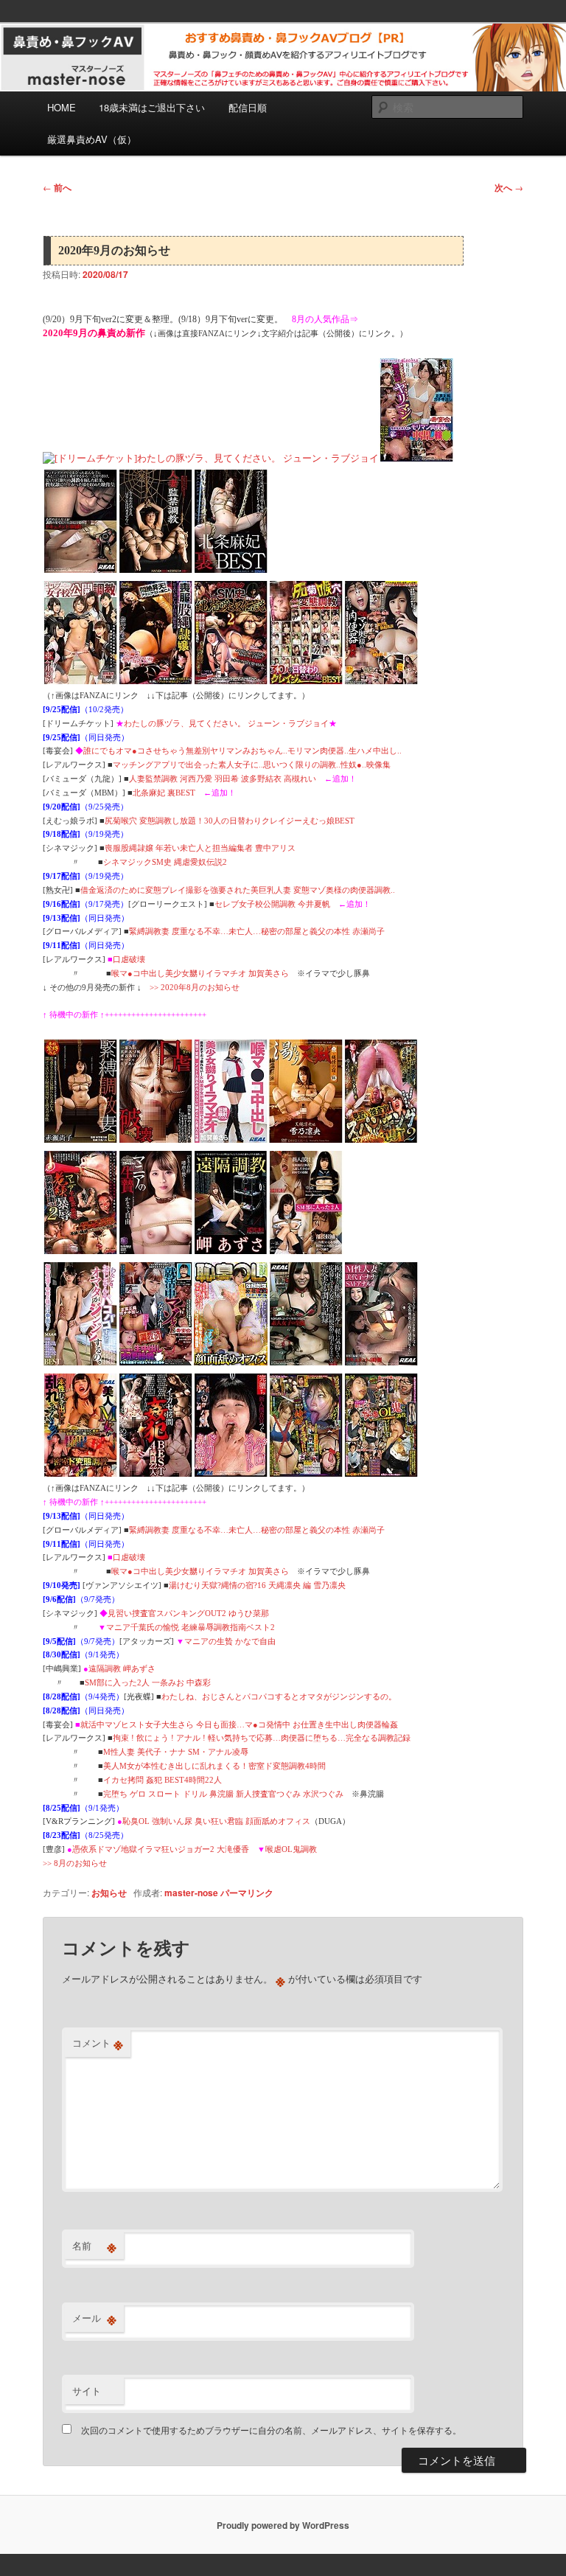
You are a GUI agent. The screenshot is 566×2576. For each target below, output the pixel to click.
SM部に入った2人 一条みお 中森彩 (148, 1682)
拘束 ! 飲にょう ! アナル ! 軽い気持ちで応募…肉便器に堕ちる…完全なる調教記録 (262, 1738)
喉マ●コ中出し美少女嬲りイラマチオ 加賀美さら (200, 973)
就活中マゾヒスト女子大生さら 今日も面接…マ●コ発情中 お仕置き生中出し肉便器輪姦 (239, 1724)
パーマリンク (247, 1893)
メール (94, 2318)
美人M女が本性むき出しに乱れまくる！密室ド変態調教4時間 (214, 1766)
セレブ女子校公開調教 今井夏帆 (272, 904)
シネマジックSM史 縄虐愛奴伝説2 (165, 862)
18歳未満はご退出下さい (152, 107)
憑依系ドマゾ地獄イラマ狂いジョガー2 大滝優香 (161, 1849)
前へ (57, 187)
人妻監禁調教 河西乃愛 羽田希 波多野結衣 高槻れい (223, 779)
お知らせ (109, 1893)
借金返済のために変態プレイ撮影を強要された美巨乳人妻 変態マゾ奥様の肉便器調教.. (238, 890)
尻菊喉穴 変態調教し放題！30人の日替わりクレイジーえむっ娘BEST (230, 821)
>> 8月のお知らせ (75, 1863)
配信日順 (248, 107)
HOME (62, 107)
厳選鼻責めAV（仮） (92, 139)
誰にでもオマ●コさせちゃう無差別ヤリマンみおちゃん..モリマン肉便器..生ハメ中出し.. (242, 751)
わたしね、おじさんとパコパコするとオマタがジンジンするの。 (279, 1696)
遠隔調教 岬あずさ (122, 1668)
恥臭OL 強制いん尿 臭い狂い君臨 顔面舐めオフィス (216, 1821)
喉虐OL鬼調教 (291, 1849)
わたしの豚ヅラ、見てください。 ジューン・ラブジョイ (226, 723)
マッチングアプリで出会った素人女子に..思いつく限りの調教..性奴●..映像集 (252, 765)
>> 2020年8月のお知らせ (195, 987)
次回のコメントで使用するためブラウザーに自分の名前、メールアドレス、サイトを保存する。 (271, 2430)
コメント (98, 2043)
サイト (87, 2391)
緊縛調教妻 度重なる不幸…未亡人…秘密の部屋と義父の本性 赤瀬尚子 (257, 931)
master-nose (191, 1893)
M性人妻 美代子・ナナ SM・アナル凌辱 (176, 1752)
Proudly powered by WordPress (283, 2525)
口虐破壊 (129, 959)
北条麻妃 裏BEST (164, 793)
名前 (94, 2246)
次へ (509, 187)
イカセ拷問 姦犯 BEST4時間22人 (163, 1780)
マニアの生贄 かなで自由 (230, 1641)
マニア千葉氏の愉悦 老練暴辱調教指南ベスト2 (191, 1627)
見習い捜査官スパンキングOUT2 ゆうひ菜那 (188, 1613)
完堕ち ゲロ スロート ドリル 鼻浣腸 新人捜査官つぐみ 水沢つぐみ (223, 1794)
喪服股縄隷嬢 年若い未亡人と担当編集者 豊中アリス (200, 848)
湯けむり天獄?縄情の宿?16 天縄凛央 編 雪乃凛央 (257, 1585)
